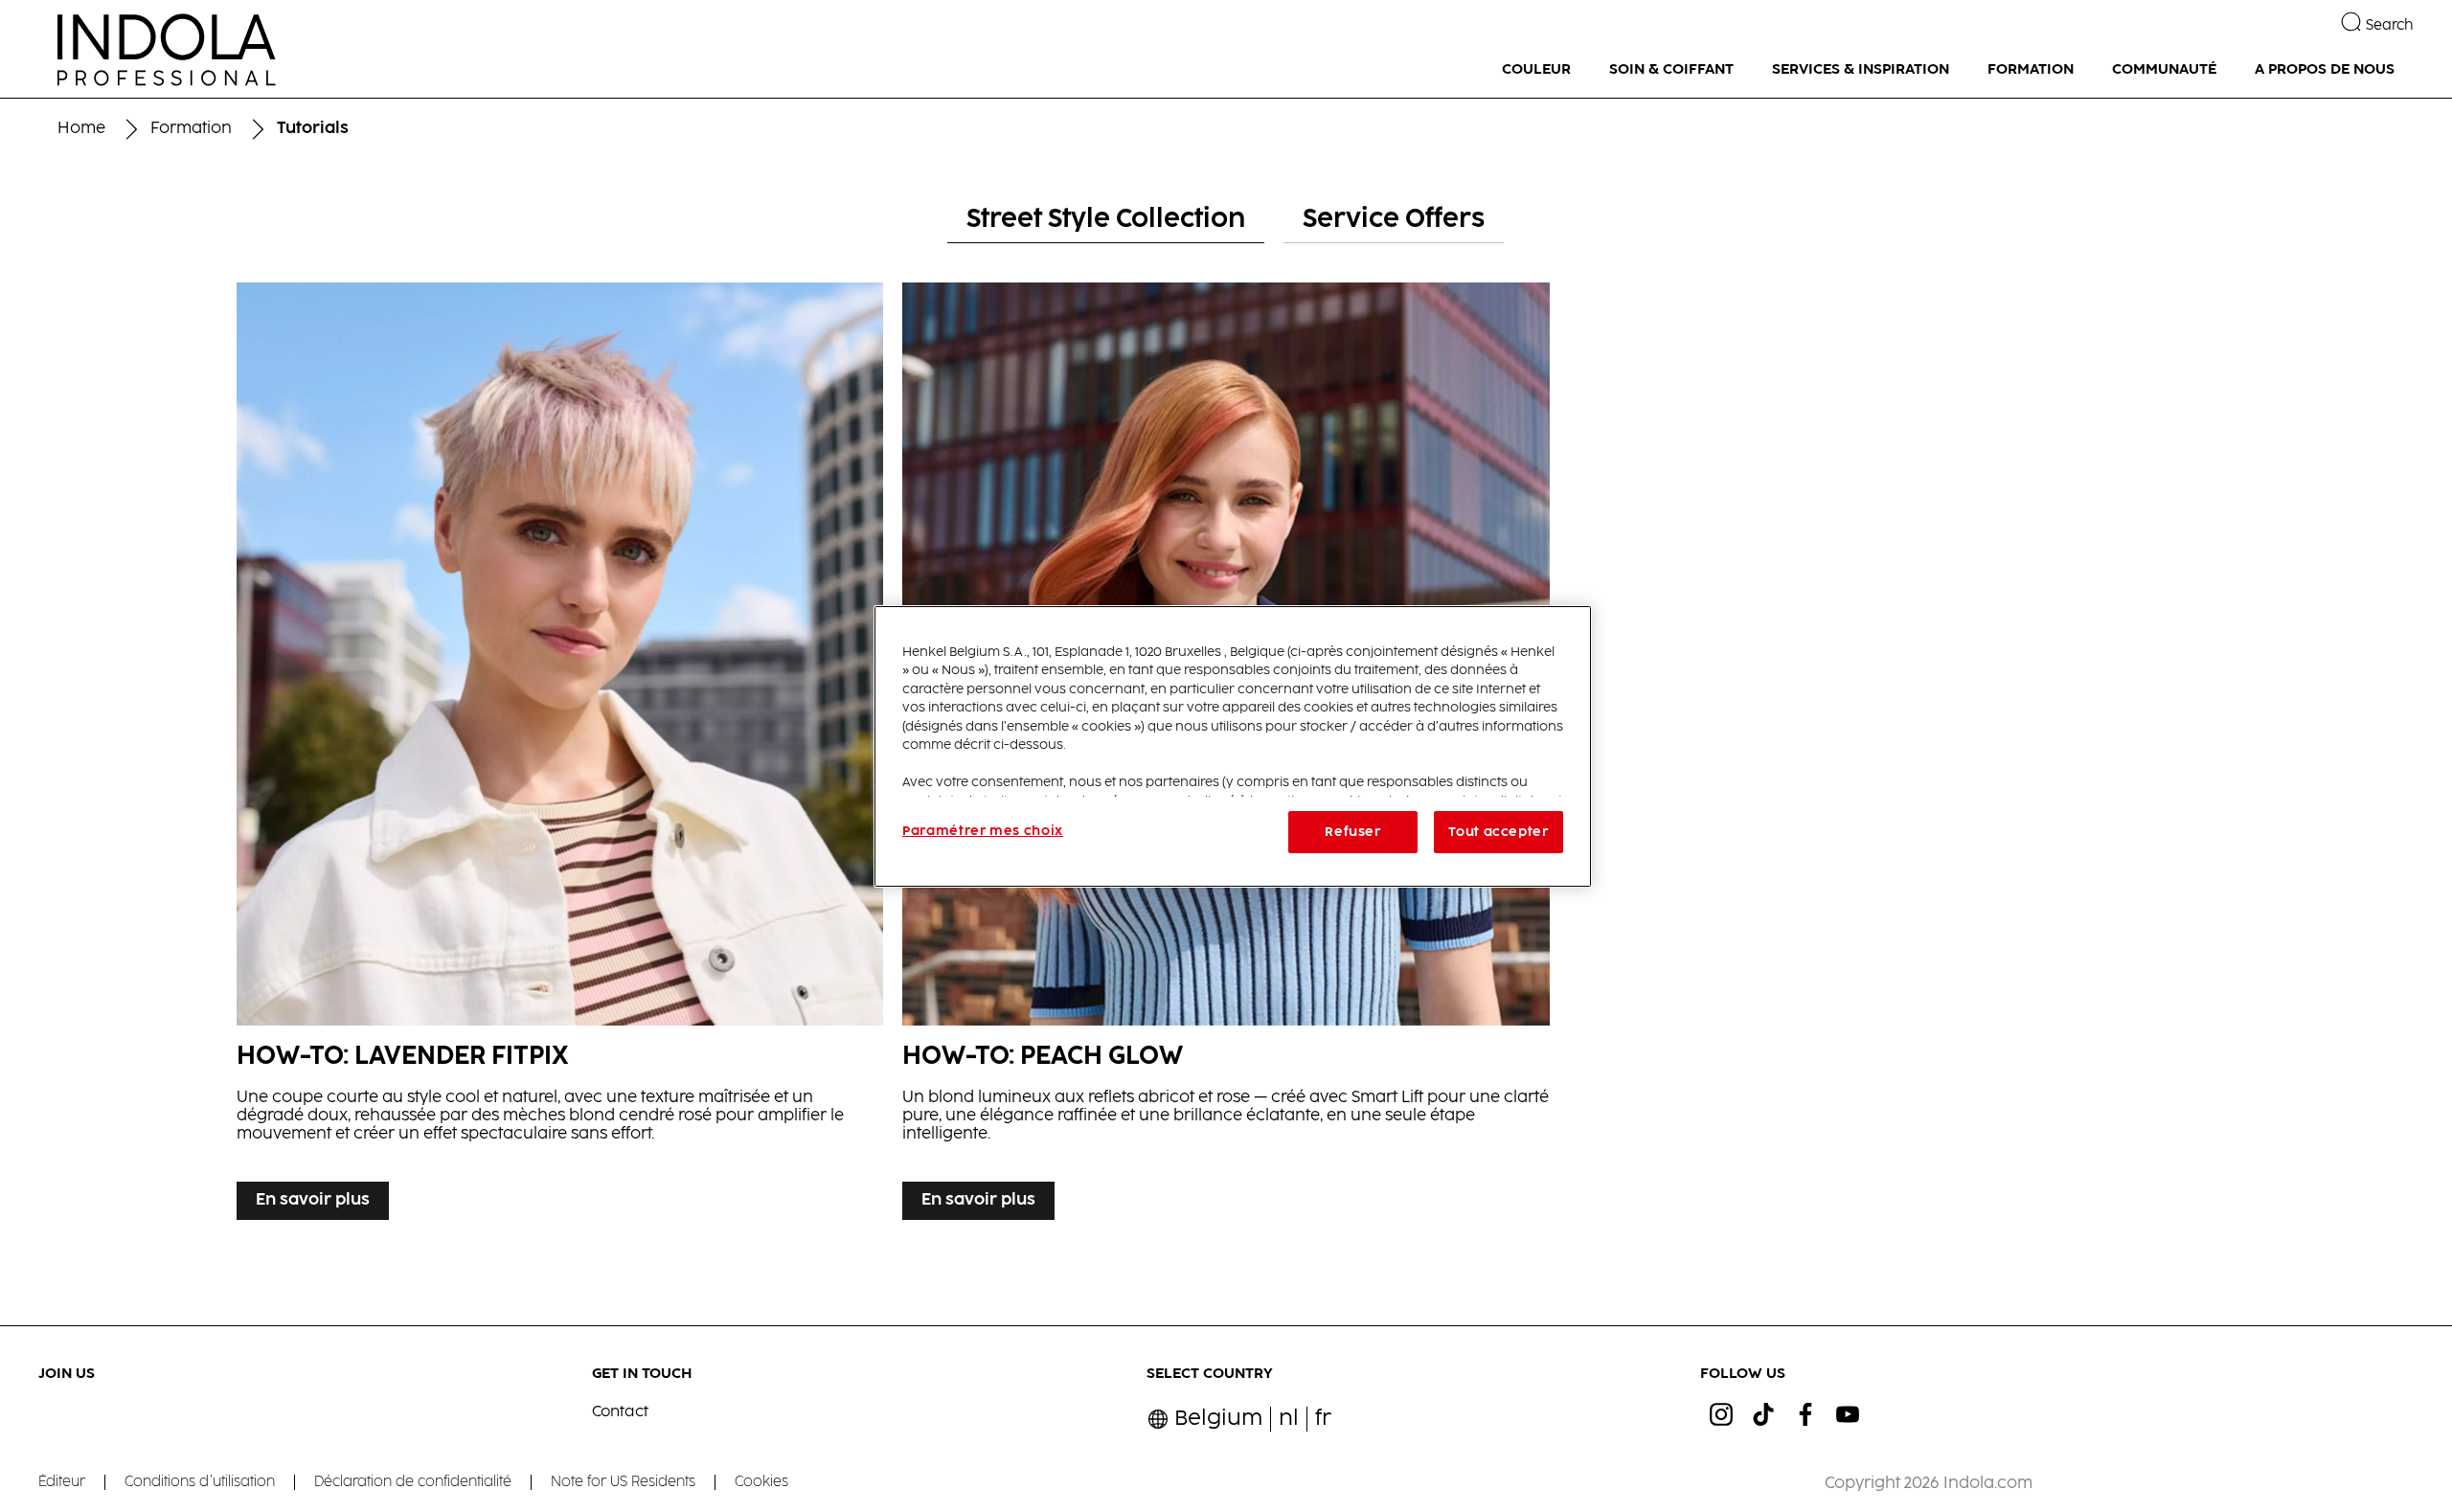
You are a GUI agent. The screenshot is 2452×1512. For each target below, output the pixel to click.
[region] (1233, 746)
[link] (1289, 1419)
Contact (620, 1412)
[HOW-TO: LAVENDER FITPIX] (560, 766)
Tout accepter (1498, 832)
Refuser (1353, 832)
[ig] (1721, 1414)
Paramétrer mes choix (983, 831)
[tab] (1106, 221)
